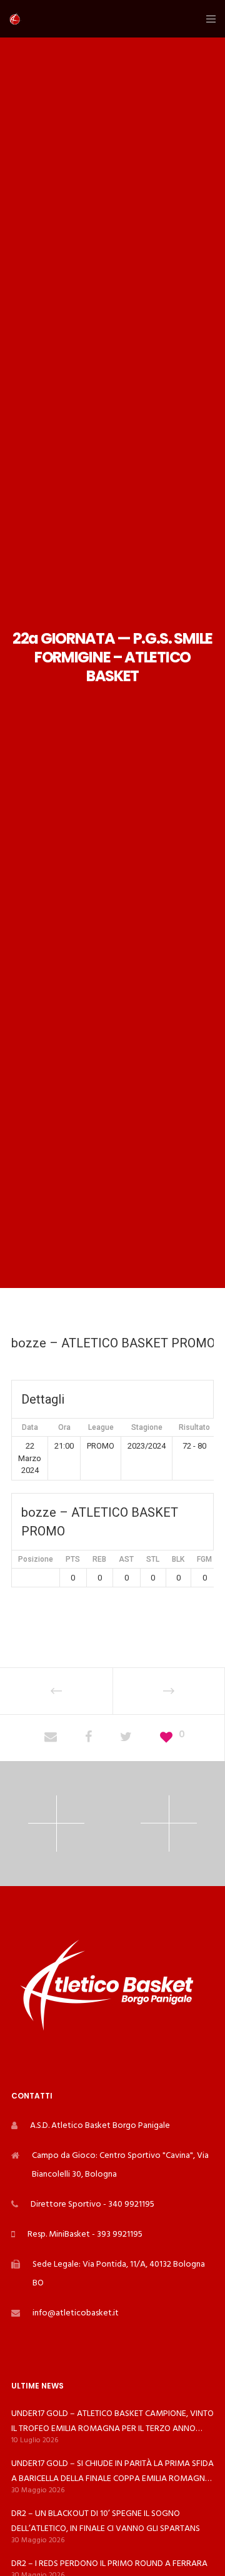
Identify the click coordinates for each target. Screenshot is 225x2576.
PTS (73, 1559)
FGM (204, 1559)
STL (153, 1559)
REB (99, 1559)
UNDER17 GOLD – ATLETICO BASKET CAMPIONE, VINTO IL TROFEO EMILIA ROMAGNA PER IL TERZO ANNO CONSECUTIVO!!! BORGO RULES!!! (112, 2421)
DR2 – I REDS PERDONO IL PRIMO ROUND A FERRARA (109, 2563)
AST (126, 1559)
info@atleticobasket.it (76, 2313)
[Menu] (207, 19)
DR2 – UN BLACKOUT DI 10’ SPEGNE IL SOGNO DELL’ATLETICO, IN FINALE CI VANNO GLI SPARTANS (106, 2521)
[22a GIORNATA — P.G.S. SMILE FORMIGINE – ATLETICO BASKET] (51, 1738)
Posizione (36, 1559)
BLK (178, 1559)
